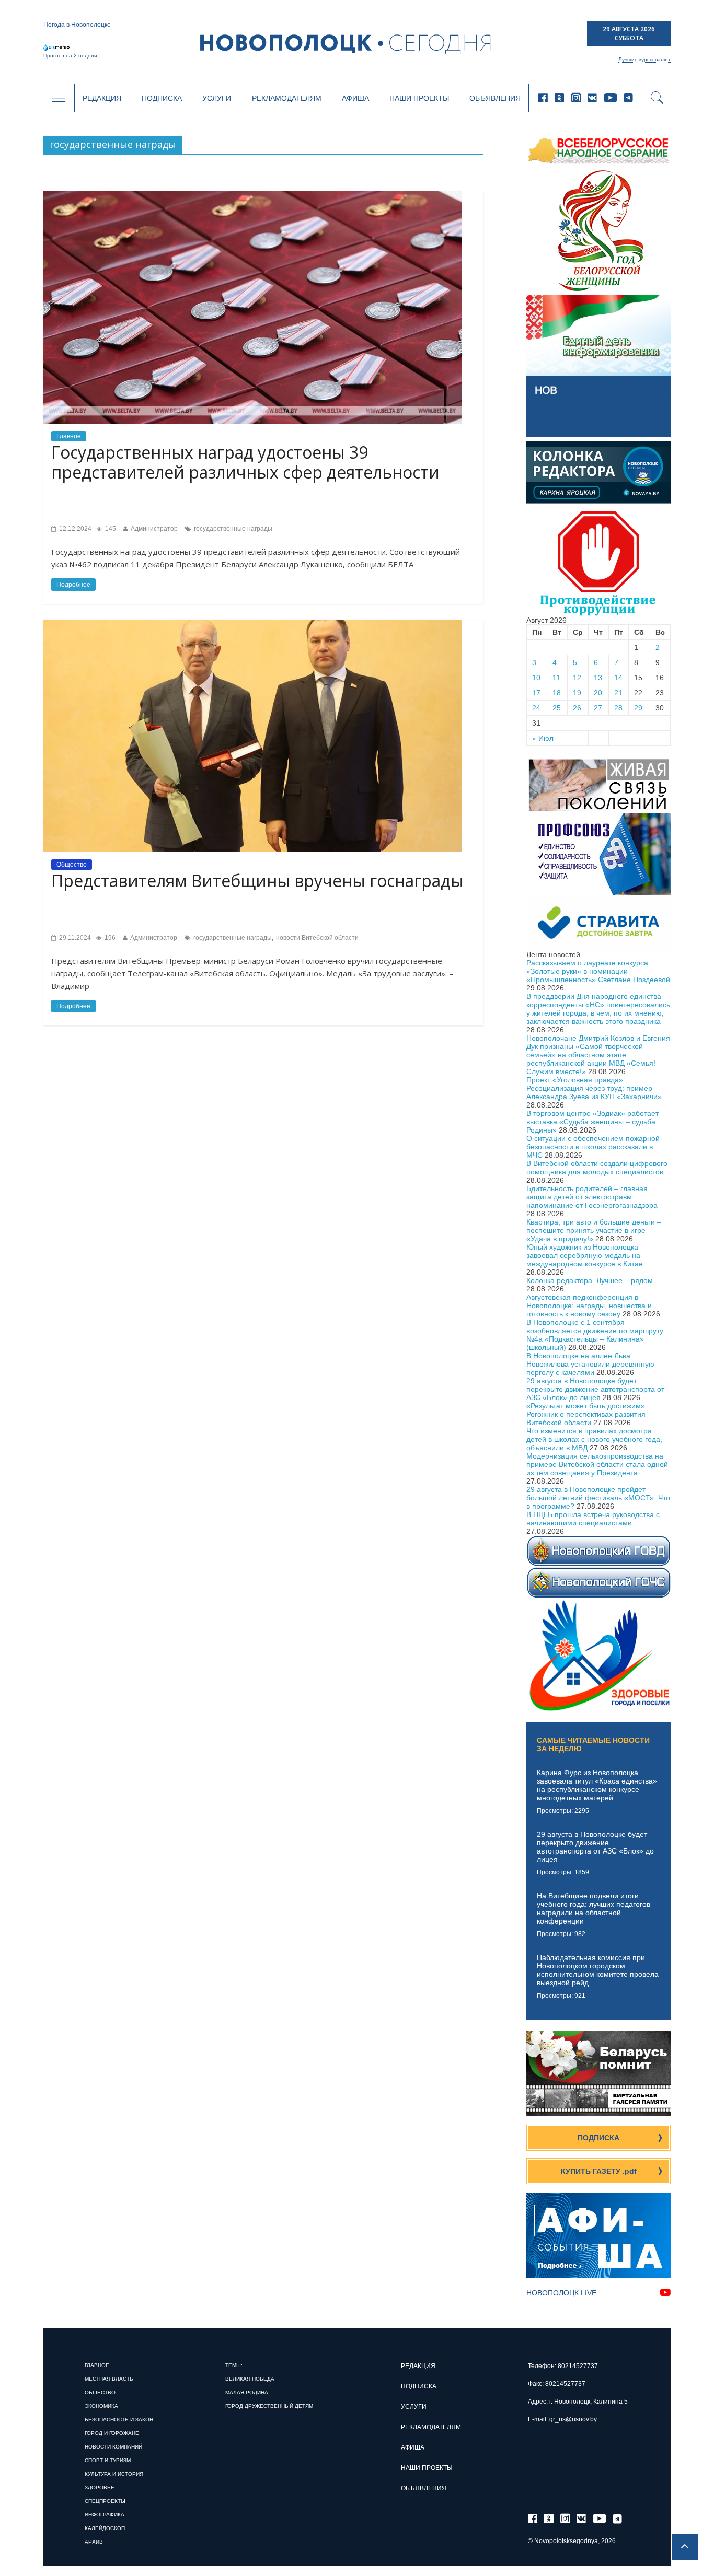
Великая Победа (250, 2379)
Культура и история (114, 2474)
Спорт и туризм (108, 2460)
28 (618, 708)
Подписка (162, 98)
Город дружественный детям (269, 2406)
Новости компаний (113, 2447)
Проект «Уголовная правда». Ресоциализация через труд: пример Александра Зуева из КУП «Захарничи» (594, 1088)
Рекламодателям (287, 98)
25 (557, 708)
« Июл (543, 738)
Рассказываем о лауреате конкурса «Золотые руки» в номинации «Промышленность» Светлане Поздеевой (598, 971)
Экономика (101, 2406)
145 (110, 529)
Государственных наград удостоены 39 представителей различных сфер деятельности (245, 462)
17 (536, 693)
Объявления (495, 98)
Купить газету (599, 2171)
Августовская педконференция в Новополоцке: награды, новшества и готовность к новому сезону (589, 1306)
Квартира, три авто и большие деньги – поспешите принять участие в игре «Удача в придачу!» (594, 1230)
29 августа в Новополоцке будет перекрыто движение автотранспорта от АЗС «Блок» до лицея (595, 1389)
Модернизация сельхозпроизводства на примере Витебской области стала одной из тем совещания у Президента (597, 1464)
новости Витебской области (317, 938)
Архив (94, 2542)
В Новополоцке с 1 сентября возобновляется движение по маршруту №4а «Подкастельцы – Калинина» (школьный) (595, 1335)
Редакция (102, 98)
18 (557, 693)
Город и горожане (112, 2433)
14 (618, 678)
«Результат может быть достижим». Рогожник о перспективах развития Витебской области (587, 1414)
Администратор (154, 529)
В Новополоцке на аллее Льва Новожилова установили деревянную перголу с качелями (590, 1364)
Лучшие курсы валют (644, 59)
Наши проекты (419, 98)
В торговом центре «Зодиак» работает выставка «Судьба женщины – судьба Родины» (592, 1122)
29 (638, 708)
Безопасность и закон (119, 2420)
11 (556, 678)
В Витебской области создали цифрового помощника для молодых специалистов (597, 1168)
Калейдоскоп (105, 2528)
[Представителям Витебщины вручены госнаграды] (252, 624)
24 (536, 708)
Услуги (217, 98)
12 (577, 678)
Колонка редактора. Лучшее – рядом (590, 1280)
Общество (72, 865)
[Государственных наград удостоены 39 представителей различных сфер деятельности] (252, 195)
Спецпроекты (105, 2501)
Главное (69, 436)
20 (598, 693)
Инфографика (105, 2515)
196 (109, 938)
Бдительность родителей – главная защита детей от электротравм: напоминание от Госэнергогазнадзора (592, 1197)
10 (536, 678)
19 (577, 693)
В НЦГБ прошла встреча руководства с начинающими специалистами (593, 1519)
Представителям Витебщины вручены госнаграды (257, 881)
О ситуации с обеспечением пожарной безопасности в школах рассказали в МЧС (593, 1147)
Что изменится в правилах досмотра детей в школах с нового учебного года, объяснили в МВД (594, 1439)
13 (598, 678)
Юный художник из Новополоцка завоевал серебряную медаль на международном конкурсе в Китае (585, 1255)
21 (618, 693)
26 (577, 708)
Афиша (355, 98)
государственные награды (233, 529)
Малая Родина (247, 2392)
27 (598, 708)
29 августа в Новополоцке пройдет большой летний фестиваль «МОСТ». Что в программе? (598, 1498)
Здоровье (100, 2487)
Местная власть (109, 2379)
